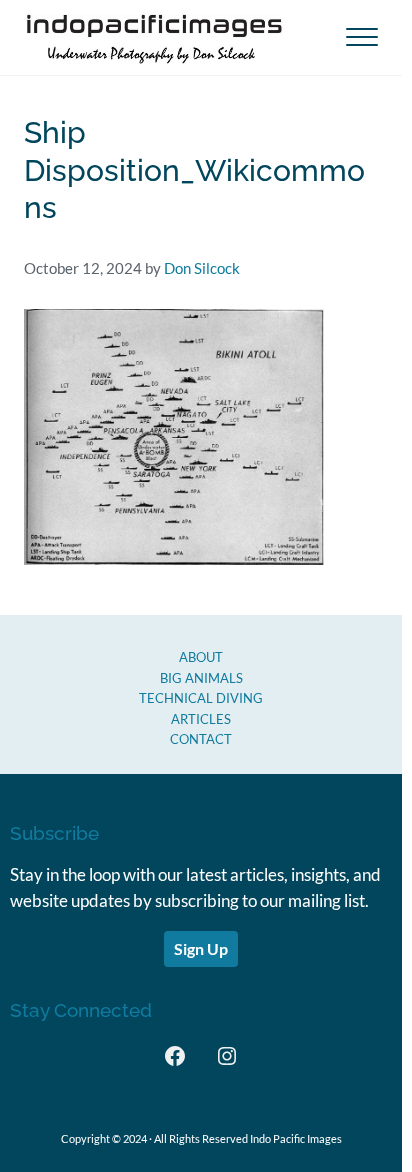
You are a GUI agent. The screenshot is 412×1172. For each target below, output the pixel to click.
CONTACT (201, 739)
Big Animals (201, 678)
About (201, 657)
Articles (201, 719)
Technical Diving (201, 698)
